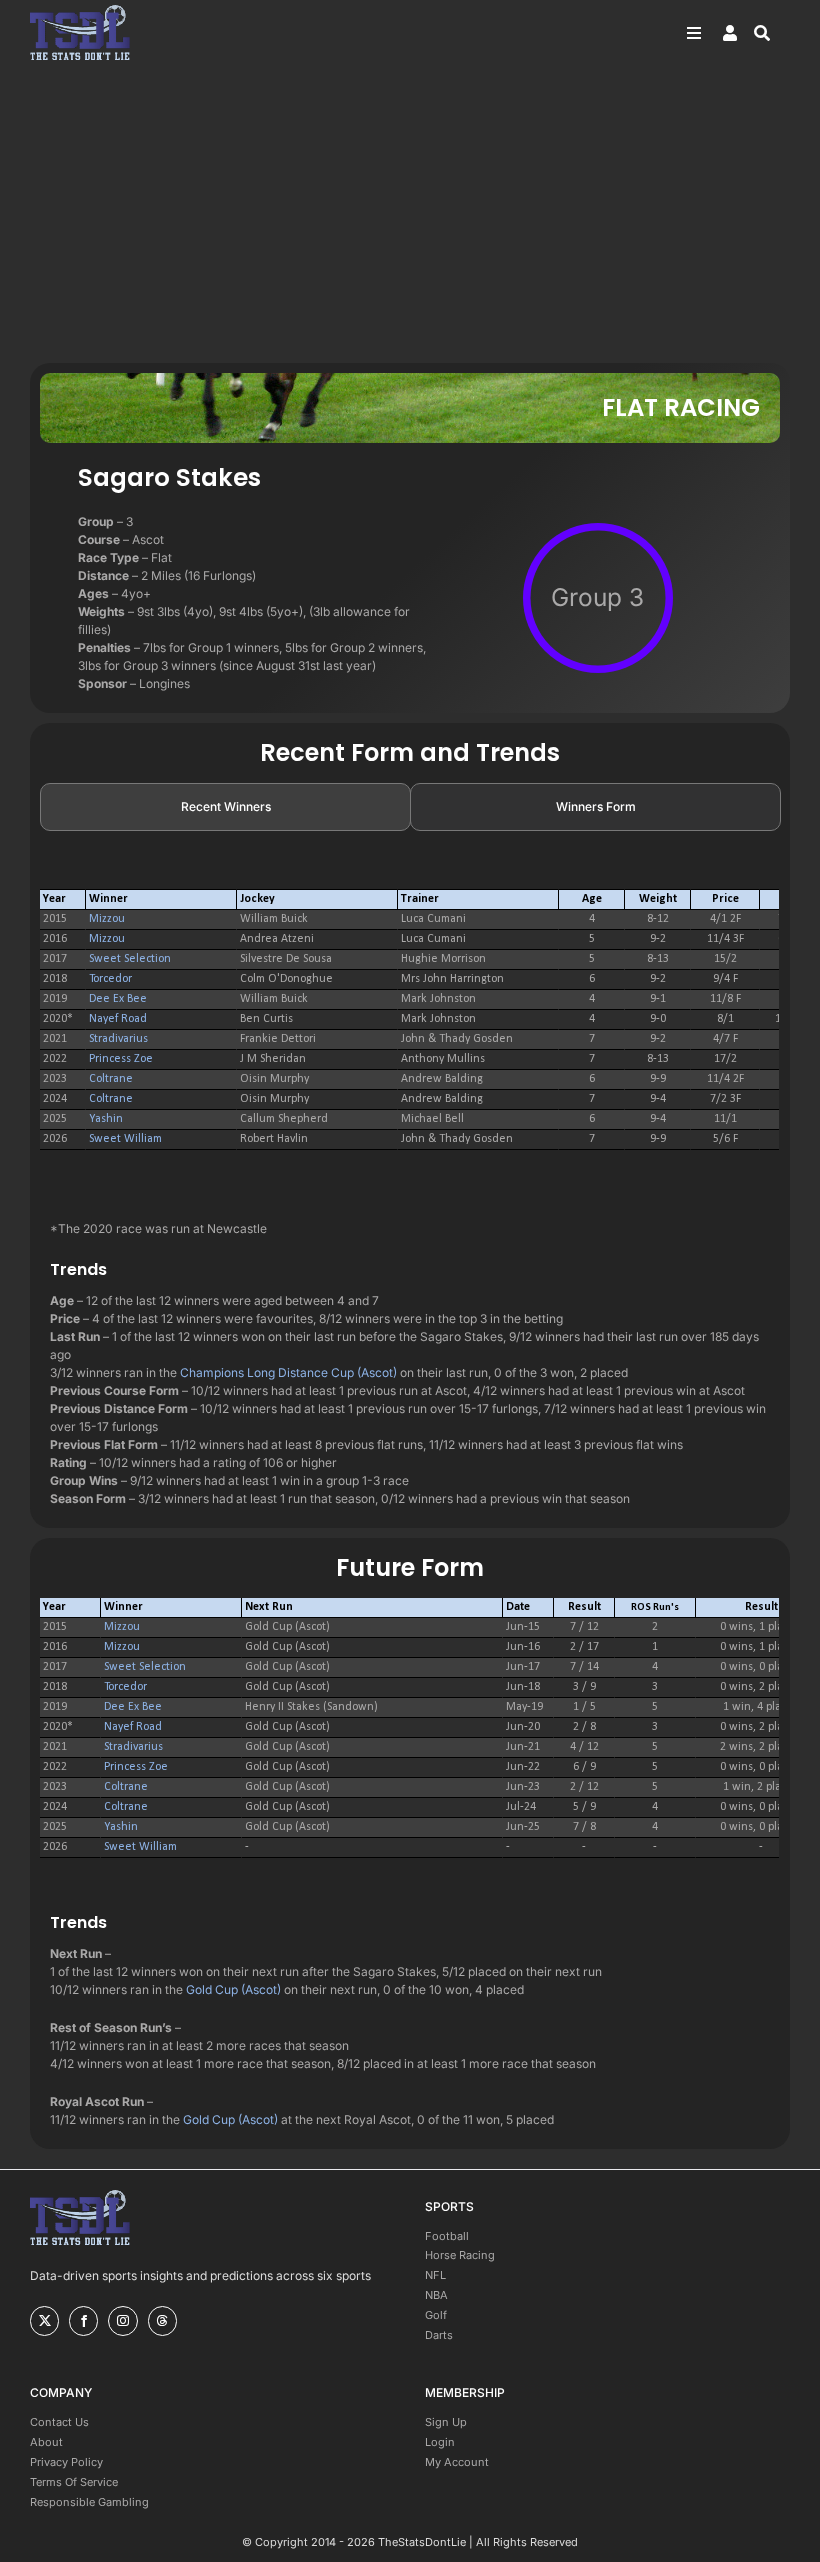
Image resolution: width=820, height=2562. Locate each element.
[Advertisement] (410, 213)
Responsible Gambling (89, 2502)
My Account (457, 2462)
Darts (439, 2335)
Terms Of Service (74, 2482)
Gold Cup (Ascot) (233, 1989)
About (46, 2442)
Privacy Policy (66, 2462)
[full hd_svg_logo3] (80, 10)
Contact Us (59, 2422)
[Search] (772, 33)
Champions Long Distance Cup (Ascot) (288, 1372)
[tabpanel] (410, 1020)
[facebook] (83, 2321)
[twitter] (44, 2321)
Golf (436, 2315)
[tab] (225, 807)
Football (447, 2236)
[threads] (162, 2321)
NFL (435, 2275)
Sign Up (446, 2422)
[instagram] (122, 2321)
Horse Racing (460, 2255)
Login (440, 2442)
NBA (436, 2295)
